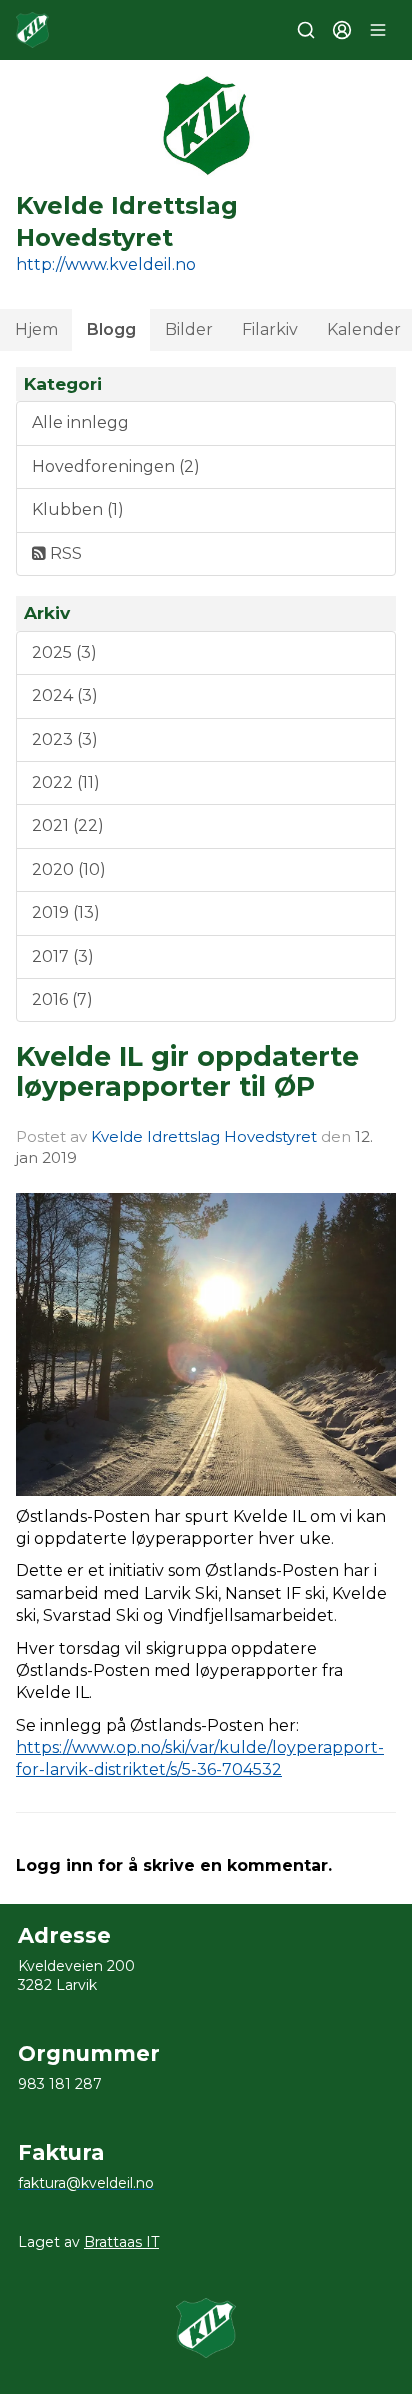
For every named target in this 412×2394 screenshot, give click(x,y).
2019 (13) (66, 912)
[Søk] (306, 30)
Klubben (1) (78, 509)
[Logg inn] (342, 30)
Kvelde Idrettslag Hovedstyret (204, 1136)
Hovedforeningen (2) (116, 466)
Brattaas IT (121, 2242)
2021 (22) (68, 825)
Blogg (111, 329)
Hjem (36, 329)
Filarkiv (270, 329)
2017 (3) (63, 956)
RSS (64, 553)
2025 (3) (64, 652)
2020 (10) (69, 869)
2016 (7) (62, 999)
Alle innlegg (80, 422)
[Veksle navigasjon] (378, 30)
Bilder (189, 329)
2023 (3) (65, 739)
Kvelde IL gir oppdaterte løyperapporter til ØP (187, 1071)
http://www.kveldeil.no (106, 264)
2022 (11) (66, 782)
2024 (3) (65, 695)
